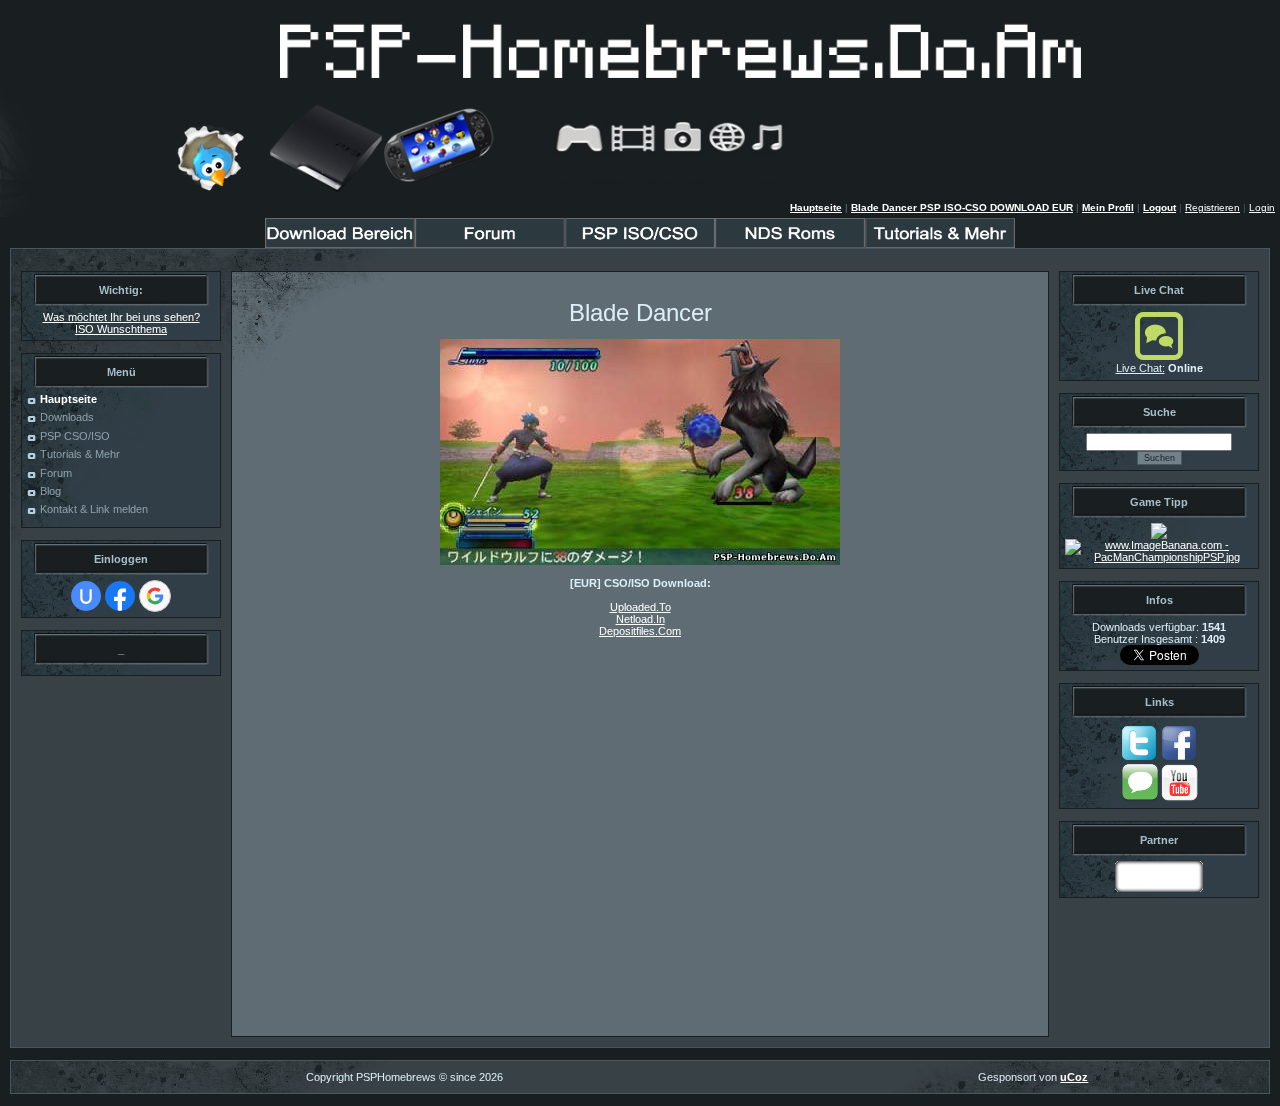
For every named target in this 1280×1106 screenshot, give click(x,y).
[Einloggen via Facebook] (120, 596)
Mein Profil (1108, 207)
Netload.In (640, 619)
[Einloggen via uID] (86, 596)
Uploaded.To (640, 607)
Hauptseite (816, 207)
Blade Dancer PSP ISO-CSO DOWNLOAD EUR (962, 207)
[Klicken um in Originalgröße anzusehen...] (640, 561)
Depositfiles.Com (640, 631)
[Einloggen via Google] (155, 596)
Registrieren (1212, 207)
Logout (1159, 207)
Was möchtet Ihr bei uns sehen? (121, 317)
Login (1262, 207)
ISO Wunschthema (121, 329)
